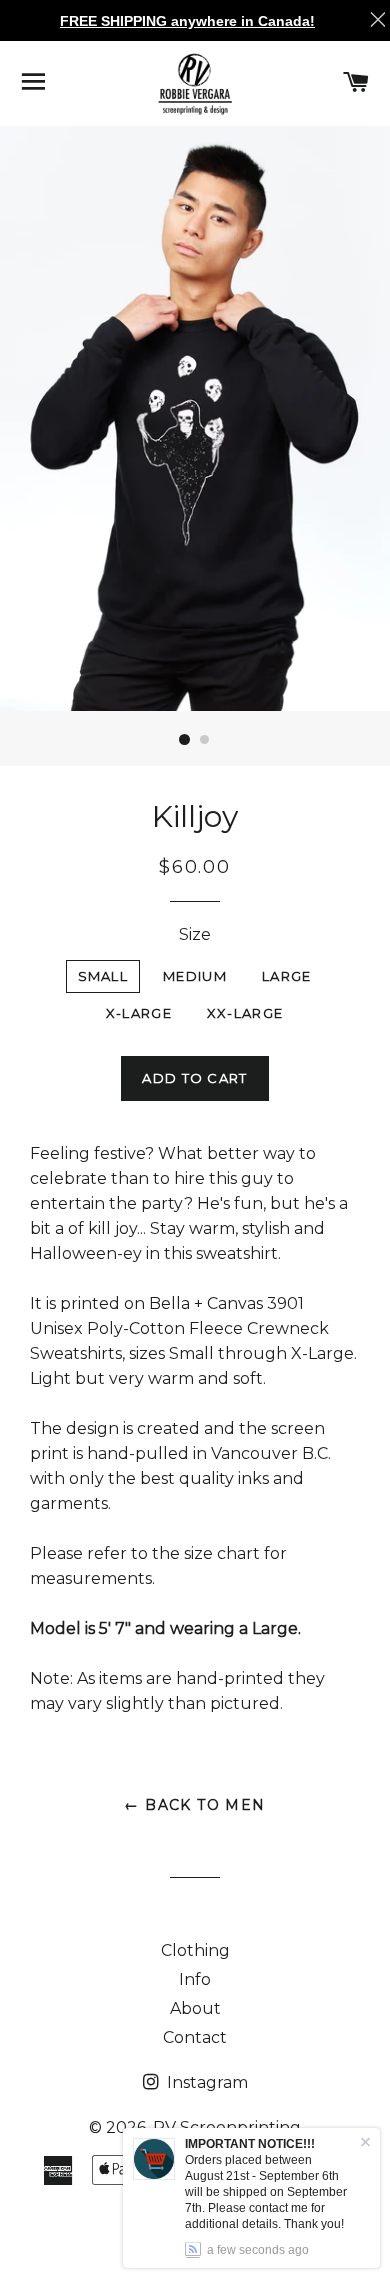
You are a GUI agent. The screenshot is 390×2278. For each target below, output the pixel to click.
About (195, 2008)
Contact (195, 2037)
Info (195, 1979)
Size (195, 934)
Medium (195, 976)
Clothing (195, 1950)
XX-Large (245, 1013)
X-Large (139, 1013)
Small (103, 976)
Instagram (205, 2082)
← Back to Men (194, 1805)
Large (287, 976)
